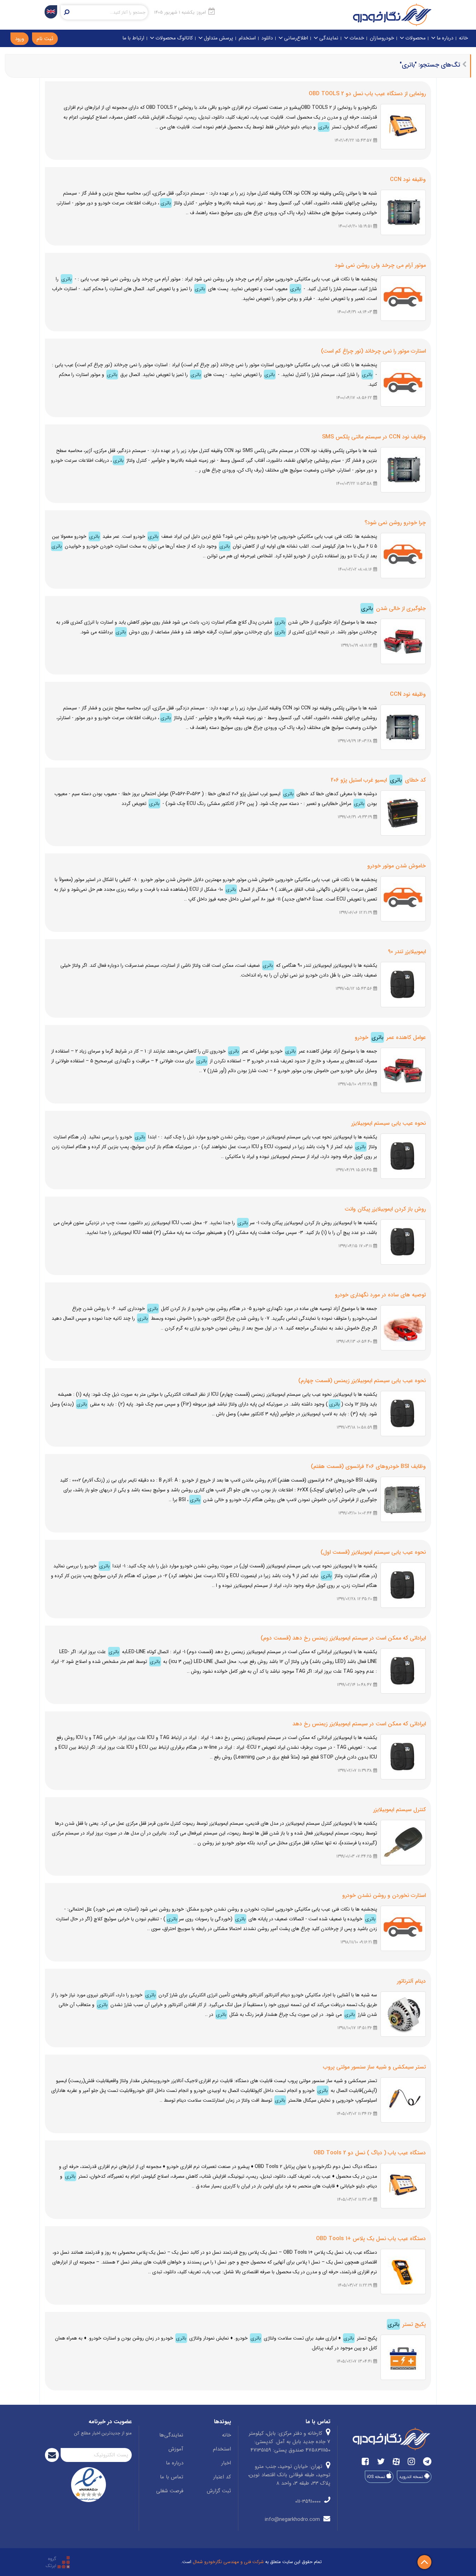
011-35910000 (309, 2501)
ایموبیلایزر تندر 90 (407, 952)
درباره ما (444, 38)
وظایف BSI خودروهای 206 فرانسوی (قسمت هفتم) (368, 1466)
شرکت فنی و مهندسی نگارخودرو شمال (228, 2562)
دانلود (267, 38)
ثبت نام (45, 39)
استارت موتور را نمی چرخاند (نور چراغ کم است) (373, 351)
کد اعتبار (222, 2477)
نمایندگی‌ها (171, 2435)
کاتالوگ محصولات (173, 38)
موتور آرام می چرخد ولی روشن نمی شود (380, 265)
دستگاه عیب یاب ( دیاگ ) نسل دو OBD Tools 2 (370, 2153)
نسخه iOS (377, 2477)
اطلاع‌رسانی (295, 38)
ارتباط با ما (133, 38)
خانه (463, 38)
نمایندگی (328, 38)
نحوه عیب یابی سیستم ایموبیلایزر (389, 1123)
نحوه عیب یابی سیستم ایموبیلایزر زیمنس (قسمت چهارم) (362, 1381)
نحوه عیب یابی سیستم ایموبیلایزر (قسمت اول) (373, 1552)
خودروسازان (382, 38)
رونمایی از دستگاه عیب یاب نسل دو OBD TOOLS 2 (367, 94)
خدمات (356, 38)
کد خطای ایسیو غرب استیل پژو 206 (378, 780)
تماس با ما (172, 2477)
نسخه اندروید (412, 2477)
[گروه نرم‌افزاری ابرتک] (58, 2562)
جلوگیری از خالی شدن (393, 608)
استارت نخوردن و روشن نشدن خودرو (384, 1895)
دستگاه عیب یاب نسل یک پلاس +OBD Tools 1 (371, 2239)
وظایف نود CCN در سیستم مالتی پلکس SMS (374, 437)
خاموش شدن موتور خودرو (397, 866)
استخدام (247, 38)
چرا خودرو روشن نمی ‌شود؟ (395, 523)
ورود (20, 39)
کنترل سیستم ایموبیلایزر (400, 1810)
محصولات (415, 38)
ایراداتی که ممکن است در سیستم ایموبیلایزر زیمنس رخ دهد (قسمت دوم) (343, 1638)
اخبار (226, 2463)
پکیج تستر (407, 2324)
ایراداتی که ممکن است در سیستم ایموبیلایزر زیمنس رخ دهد (359, 1724)
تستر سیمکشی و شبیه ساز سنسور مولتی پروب (374, 2067)
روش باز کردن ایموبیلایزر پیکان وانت (385, 1209)
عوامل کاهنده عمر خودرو (390, 1037)
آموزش (176, 2449)
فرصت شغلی (170, 2491)
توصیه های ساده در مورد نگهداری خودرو (380, 1295)
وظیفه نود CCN (408, 179)
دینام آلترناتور (411, 1981)
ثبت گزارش (219, 2491)
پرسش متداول (218, 38)
